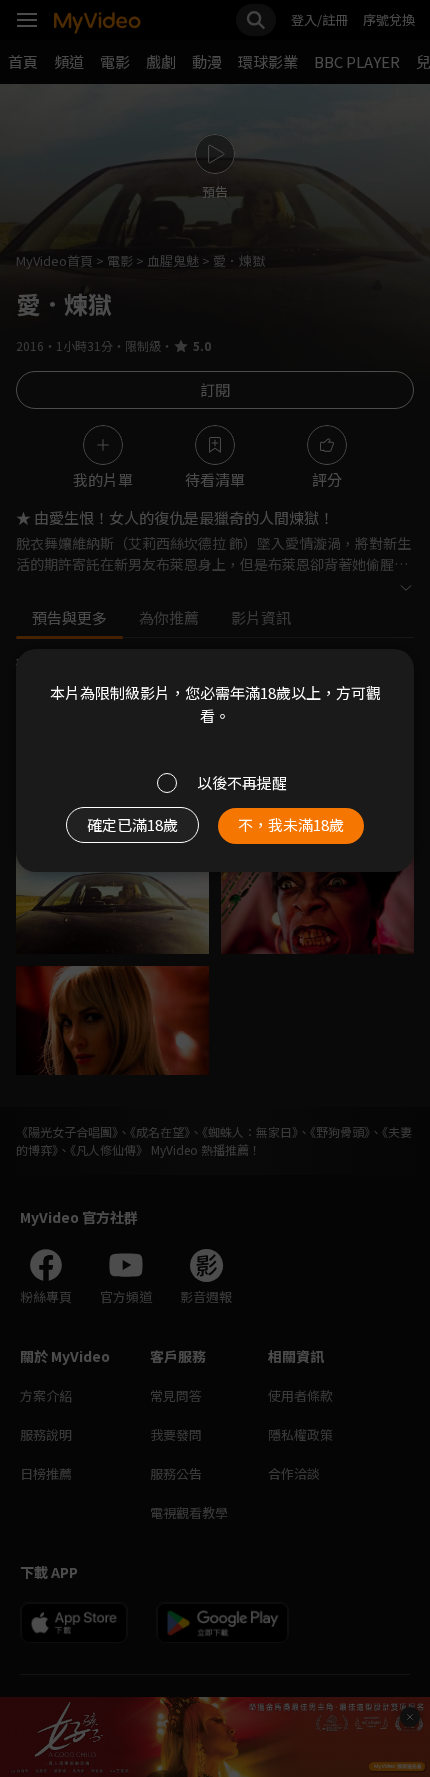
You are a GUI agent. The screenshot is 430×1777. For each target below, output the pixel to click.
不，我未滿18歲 (291, 824)
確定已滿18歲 (132, 824)
